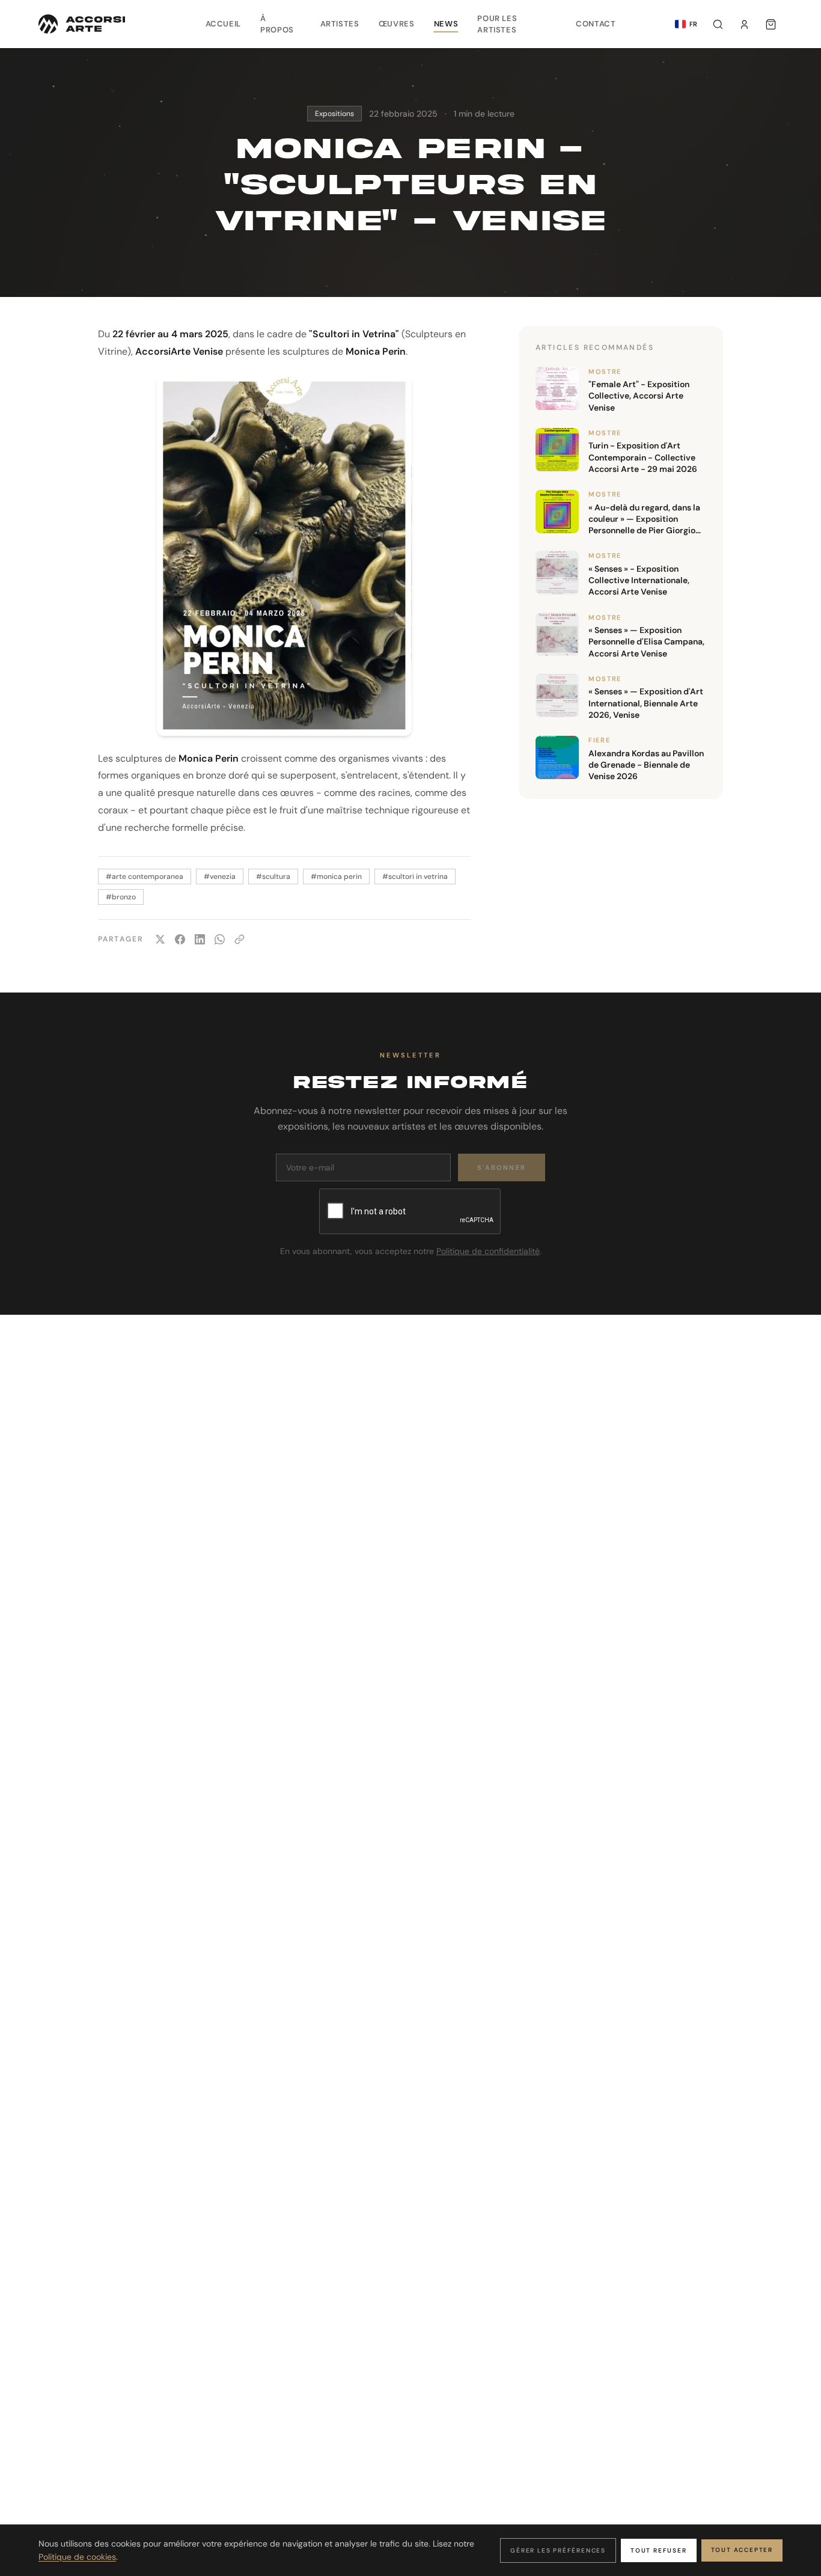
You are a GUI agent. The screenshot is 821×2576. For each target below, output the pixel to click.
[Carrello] (771, 24)
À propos (277, 24)
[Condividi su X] (160, 939)
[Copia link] (240, 939)
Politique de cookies (77, 2557)
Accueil (224, 24)
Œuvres (397, 24)
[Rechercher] (718, 24)
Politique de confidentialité (488, 1251)
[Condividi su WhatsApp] (220, 939)
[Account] (744, 24)
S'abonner (502, 1167)
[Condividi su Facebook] (180, 939)
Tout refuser (659, 2550)
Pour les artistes (497, 24)
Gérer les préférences (558, 2550)
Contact (596, 24)
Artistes (340, 24)
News (446, 24)
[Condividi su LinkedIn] (200, 939)
